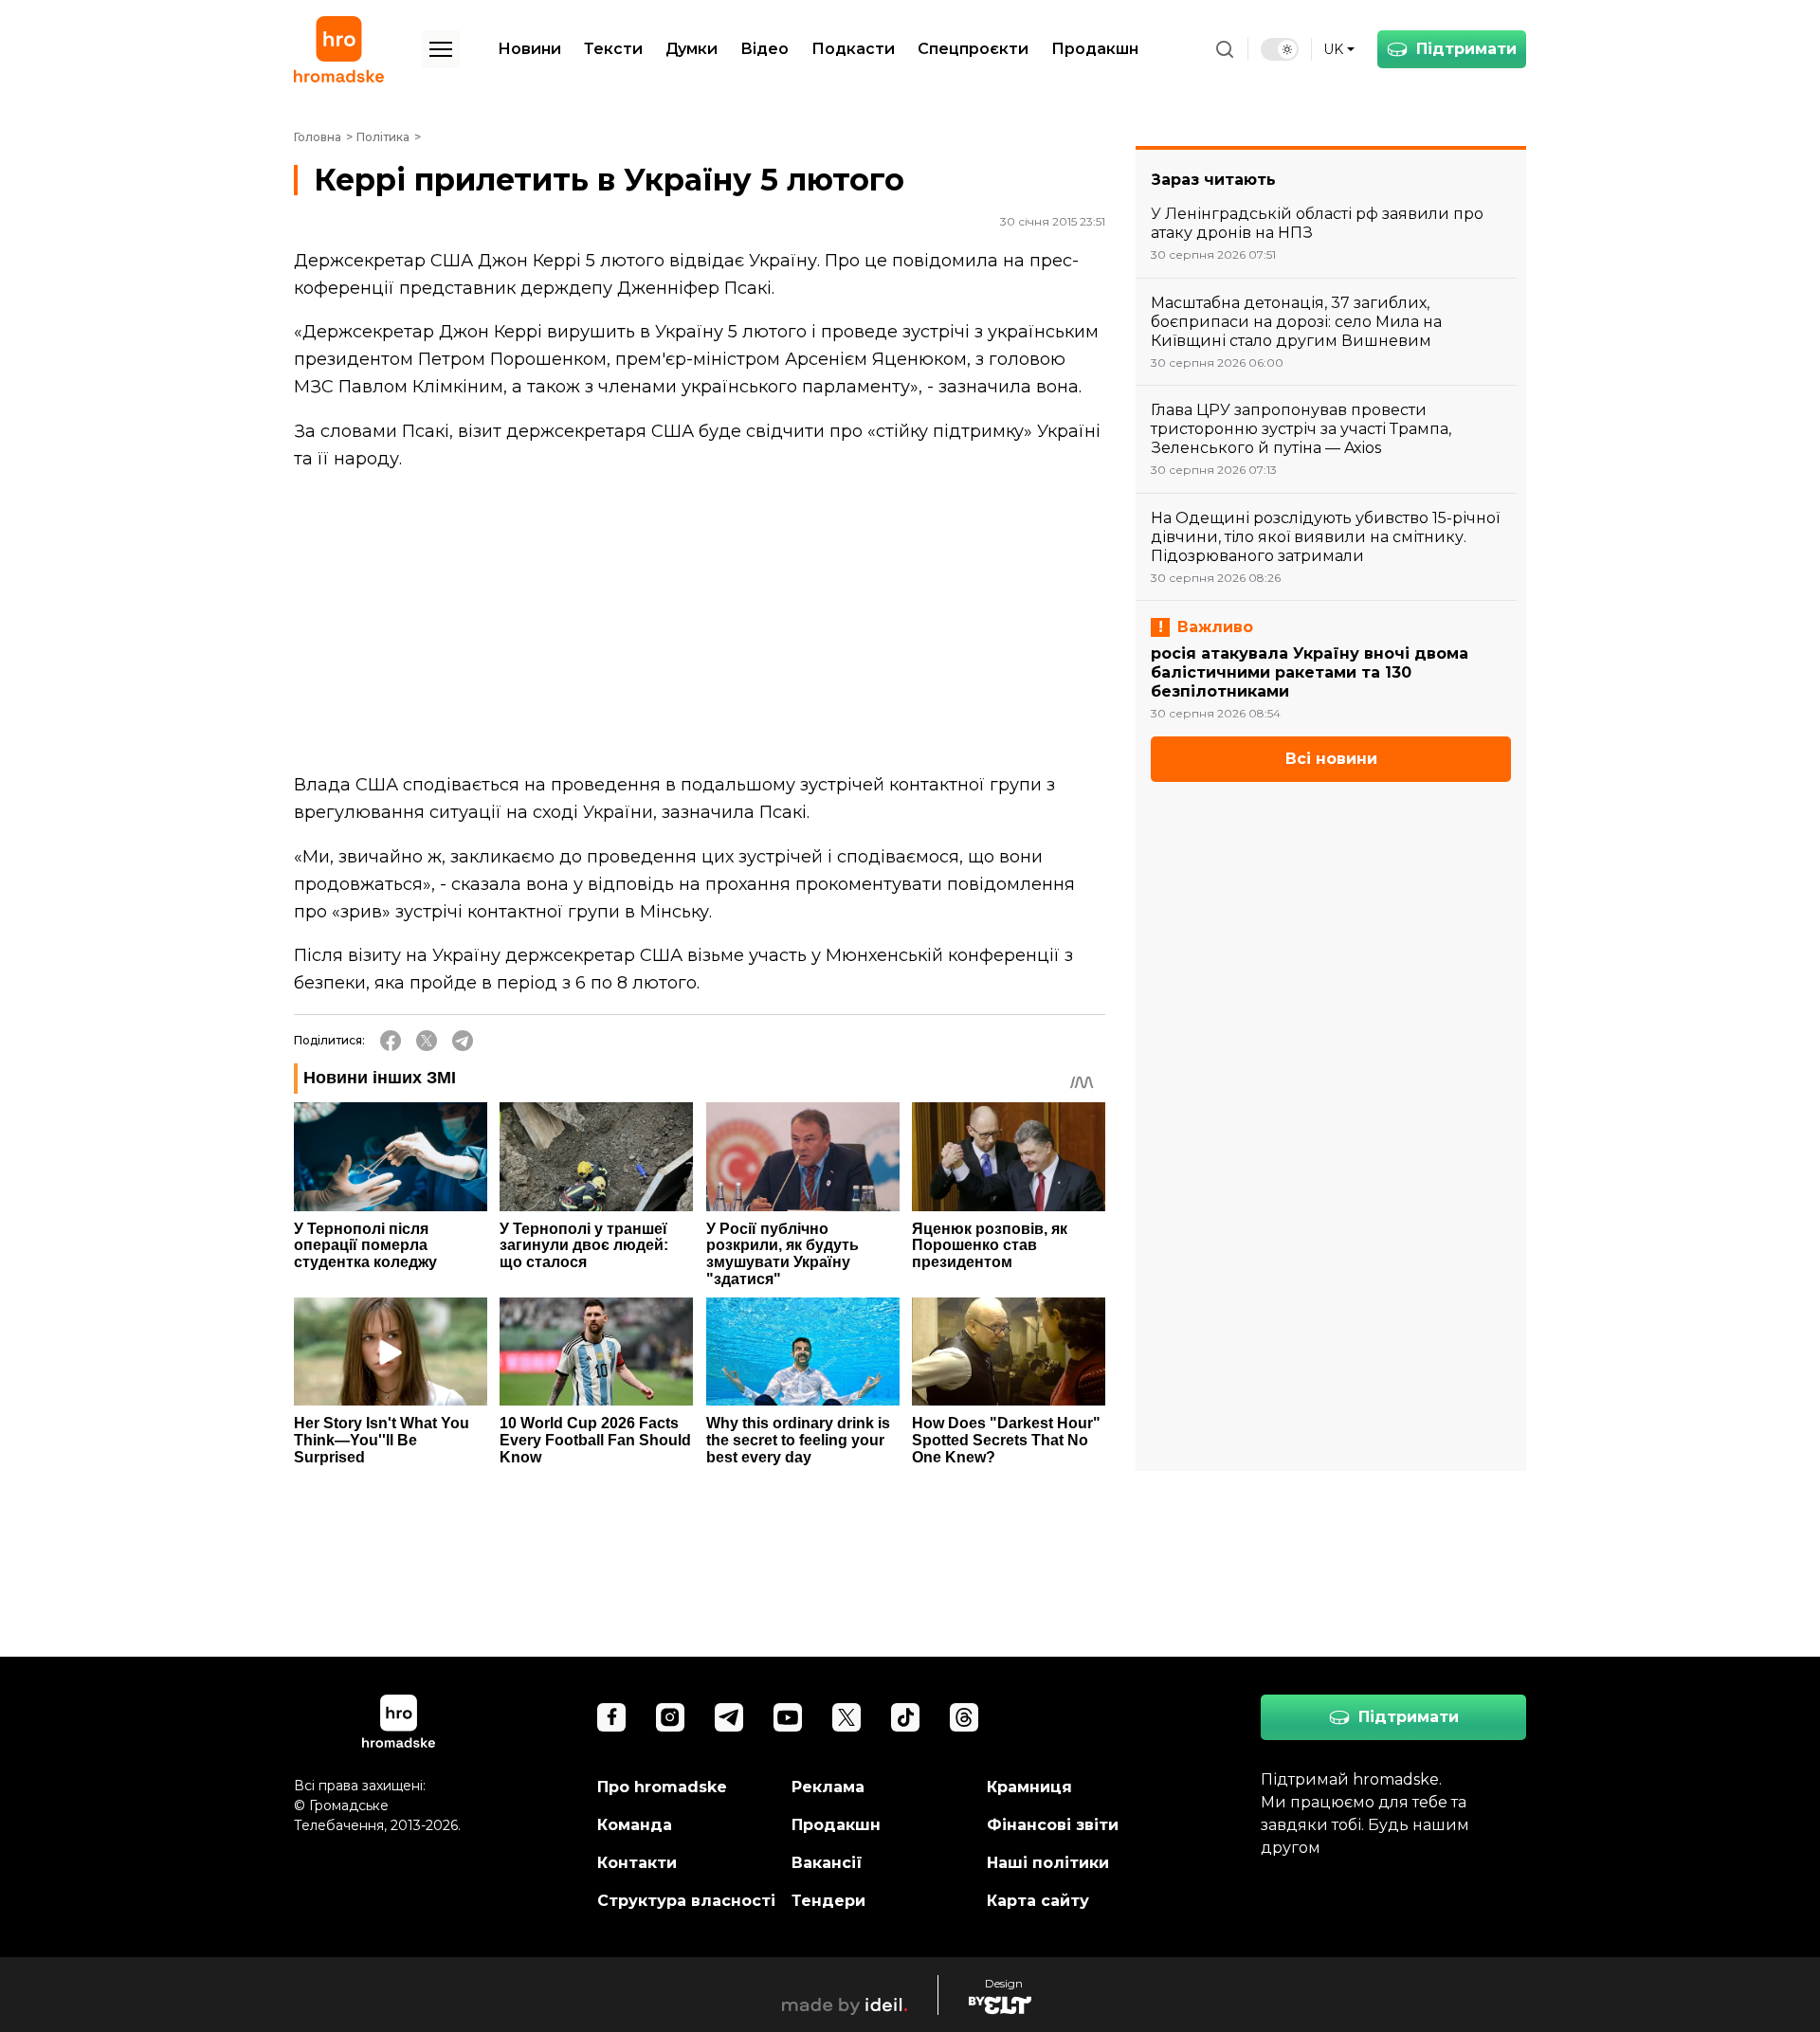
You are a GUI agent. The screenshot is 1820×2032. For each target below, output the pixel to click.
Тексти (613, 49)
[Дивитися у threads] (964, 1717)
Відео (764, 49)
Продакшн (1095, 49)
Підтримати (1466, 49)
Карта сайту (1038, 1901)
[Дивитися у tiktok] (905, 1717)
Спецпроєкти (973, 49)
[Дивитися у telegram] (729, 1717)
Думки (692, 49)
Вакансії (827, 1863)
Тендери (828, 1901)
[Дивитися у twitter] (846, 1717)
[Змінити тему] (1280, 49)
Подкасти (853, 49)
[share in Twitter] (427, 1041)
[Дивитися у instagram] (670, 1717)
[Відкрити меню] (441, 49)
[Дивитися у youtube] (788, 1717)
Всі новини (1331, 759)
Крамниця (1029, 1787)
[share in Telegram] (463, 1041)
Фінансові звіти (1053, 1825)
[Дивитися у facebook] (611, 1717)
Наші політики (1048, 1863)
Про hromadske (662, 1787)
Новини (529, 49)
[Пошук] (1225, 49)
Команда (635, 1825)
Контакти (637, 1863)
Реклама (828, 1787)
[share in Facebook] (391, 1041)
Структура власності (686, 1901)
